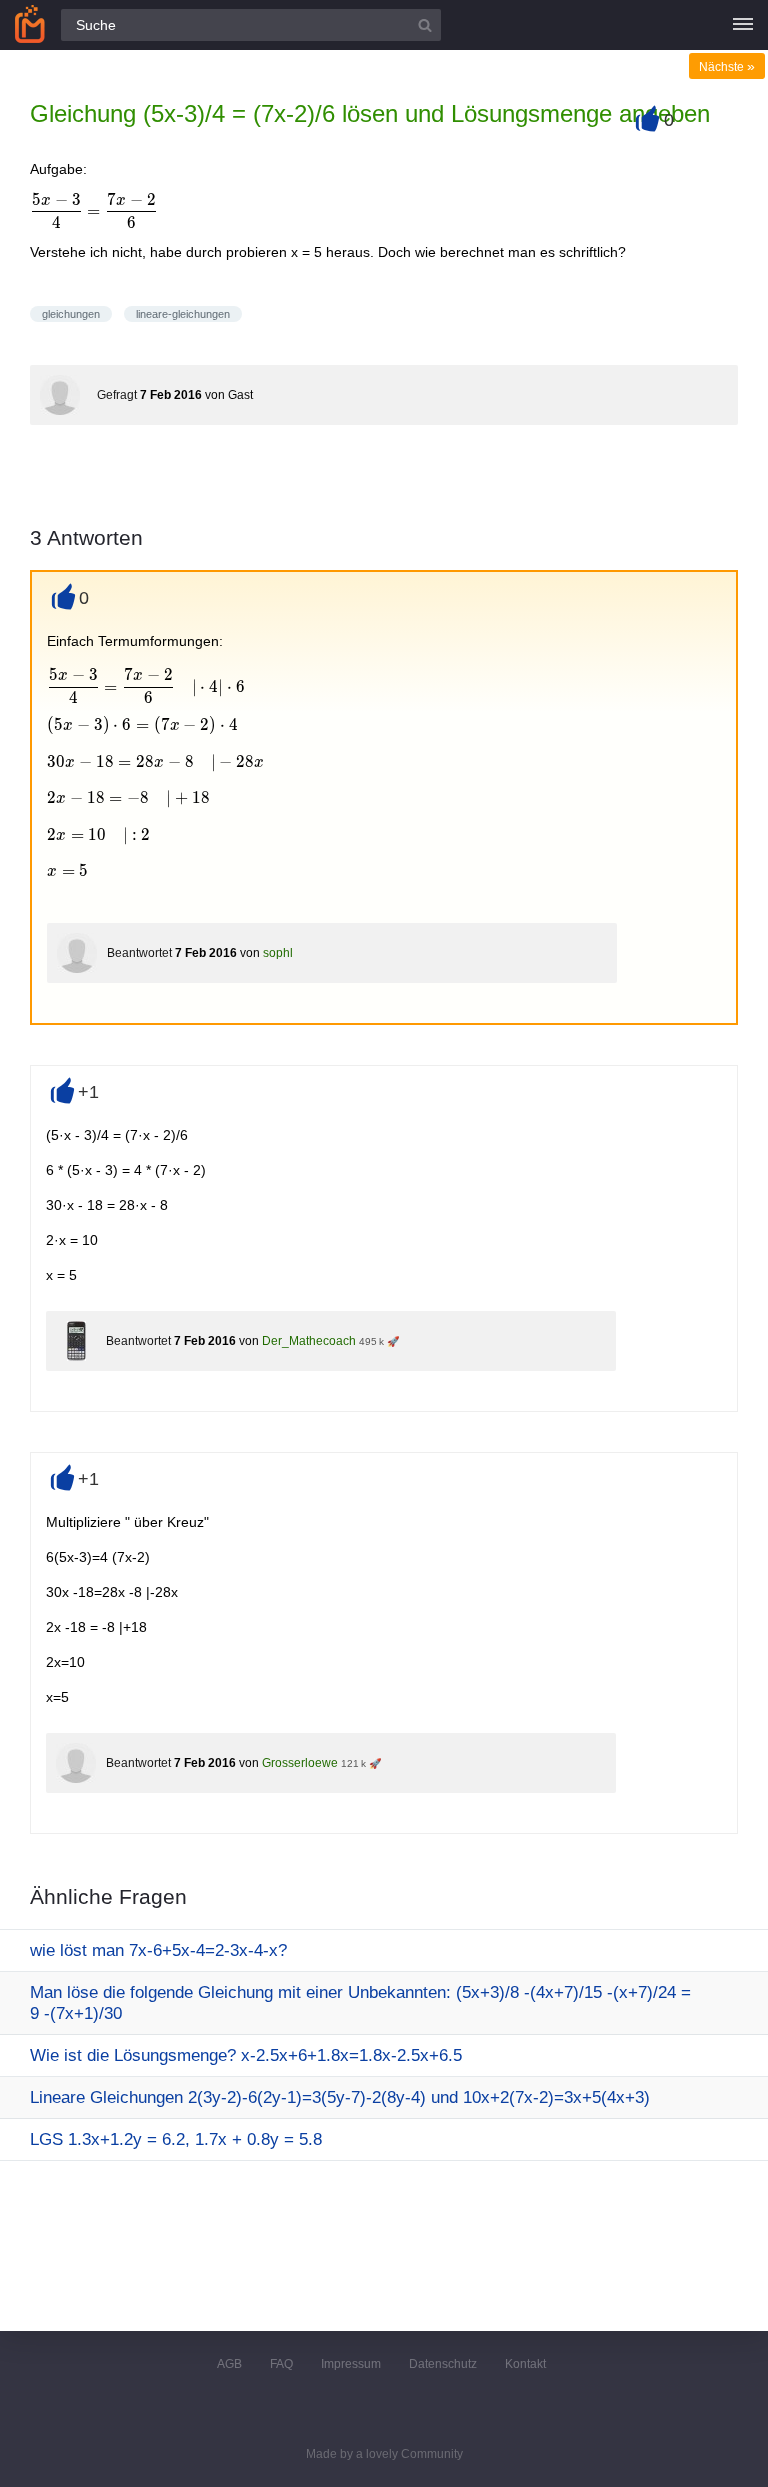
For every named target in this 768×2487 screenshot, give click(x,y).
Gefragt (117, 395)
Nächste (727, 67)
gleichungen (71, 314)
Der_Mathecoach (309, 1341)
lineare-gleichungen (183, 314)
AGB (229, 2364)
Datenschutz (443, 2364)
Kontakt (525, 2364)
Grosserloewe (300, 1763)
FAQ (281, 2364)
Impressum (351, 2364)
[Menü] (743, 25)
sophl (278, 953)
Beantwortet (139, 953)
